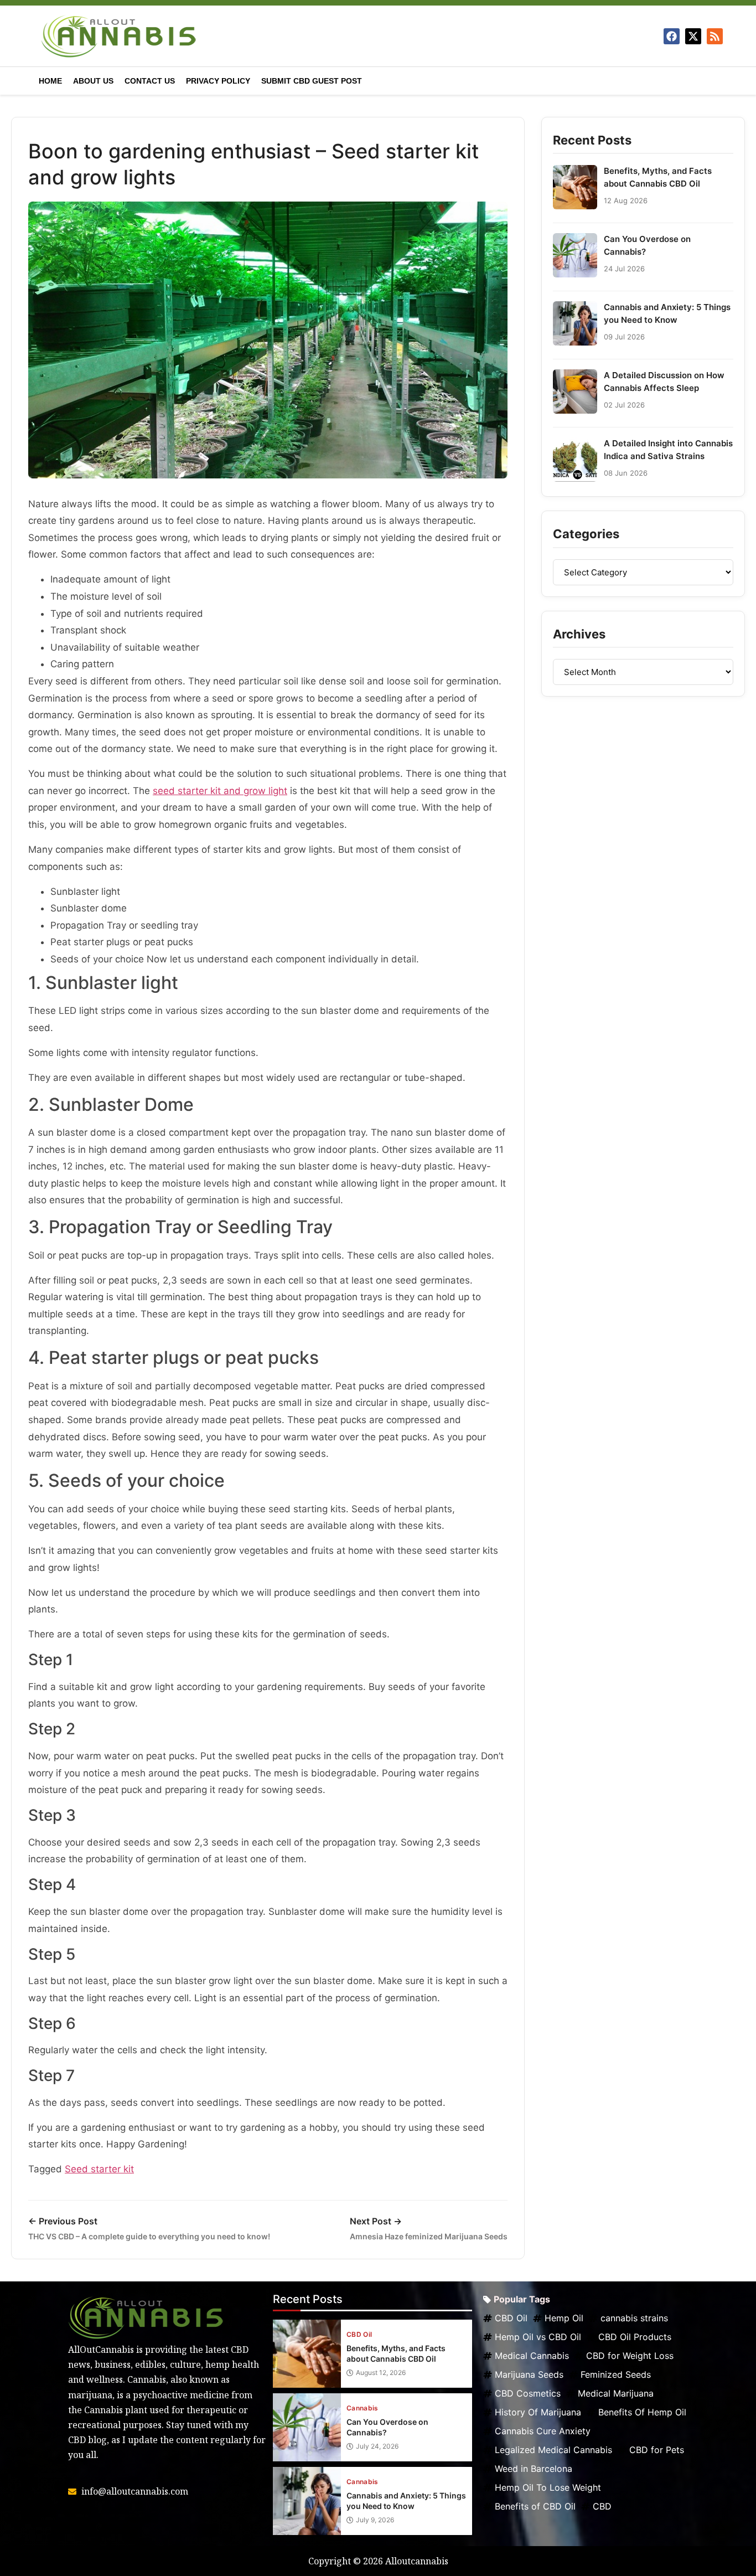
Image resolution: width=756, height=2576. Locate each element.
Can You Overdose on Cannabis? (647, 245)
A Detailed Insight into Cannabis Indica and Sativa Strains (668, 450)
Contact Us (150, 81)
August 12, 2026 (381, 2373)
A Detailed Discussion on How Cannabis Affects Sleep (664, 382)
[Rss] (715, 36)
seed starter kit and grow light (220, 791)
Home (50, 81)
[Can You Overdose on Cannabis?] (307, 2427)
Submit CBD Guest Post (312, 81)
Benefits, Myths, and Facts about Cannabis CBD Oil (658, 177)
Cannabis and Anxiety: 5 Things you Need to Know (667, 313)
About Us (93, 81)
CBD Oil (359, 2335)
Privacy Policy (218, 81)
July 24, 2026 (377, 2446)
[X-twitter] (693, 36)
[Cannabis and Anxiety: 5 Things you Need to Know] (307, 2501)
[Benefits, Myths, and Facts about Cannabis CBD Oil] (307, 2354)
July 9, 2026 (375, 2520)
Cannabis (363, 2408)
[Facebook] (672, 36)
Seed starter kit (99, 2169)
